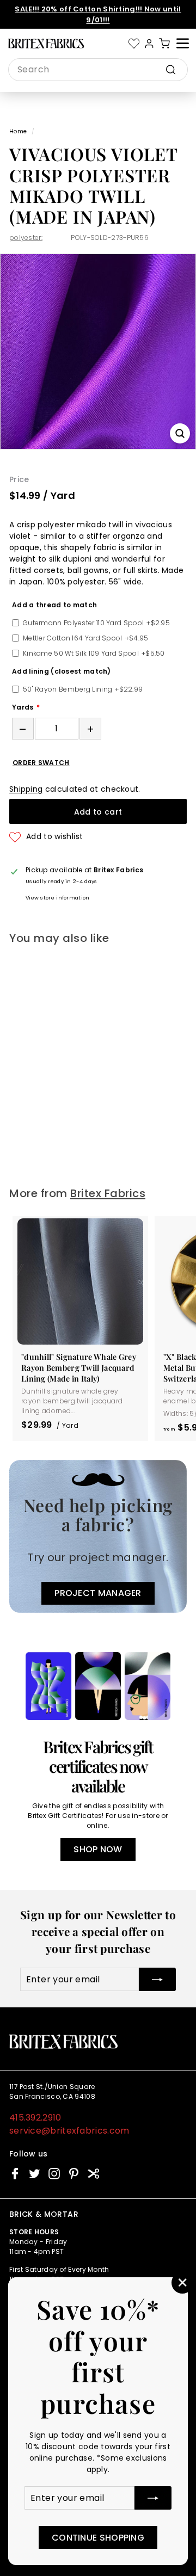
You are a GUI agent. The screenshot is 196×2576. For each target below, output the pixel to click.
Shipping (26, 789)
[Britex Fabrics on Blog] (93, 2174)
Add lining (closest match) (62, 671)
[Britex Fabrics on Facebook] (15, 2174)
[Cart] (164, 44)
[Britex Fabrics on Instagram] (54, 2174)
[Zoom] (180, 433)
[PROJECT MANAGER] (98, 1536)
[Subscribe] (153, 2498)
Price (19, 479)
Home (18, 131)
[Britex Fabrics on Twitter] (35, 2174)
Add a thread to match (54, 605)
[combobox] (98, 70)
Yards (23, 707)
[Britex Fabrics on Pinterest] (74, 2174)
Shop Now (98, 1849)
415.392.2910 (35, 2118)
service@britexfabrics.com (69, 2131)
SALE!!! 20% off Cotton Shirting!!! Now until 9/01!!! (98, 14)
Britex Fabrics (108, 1193)
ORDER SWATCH (41, 763)
